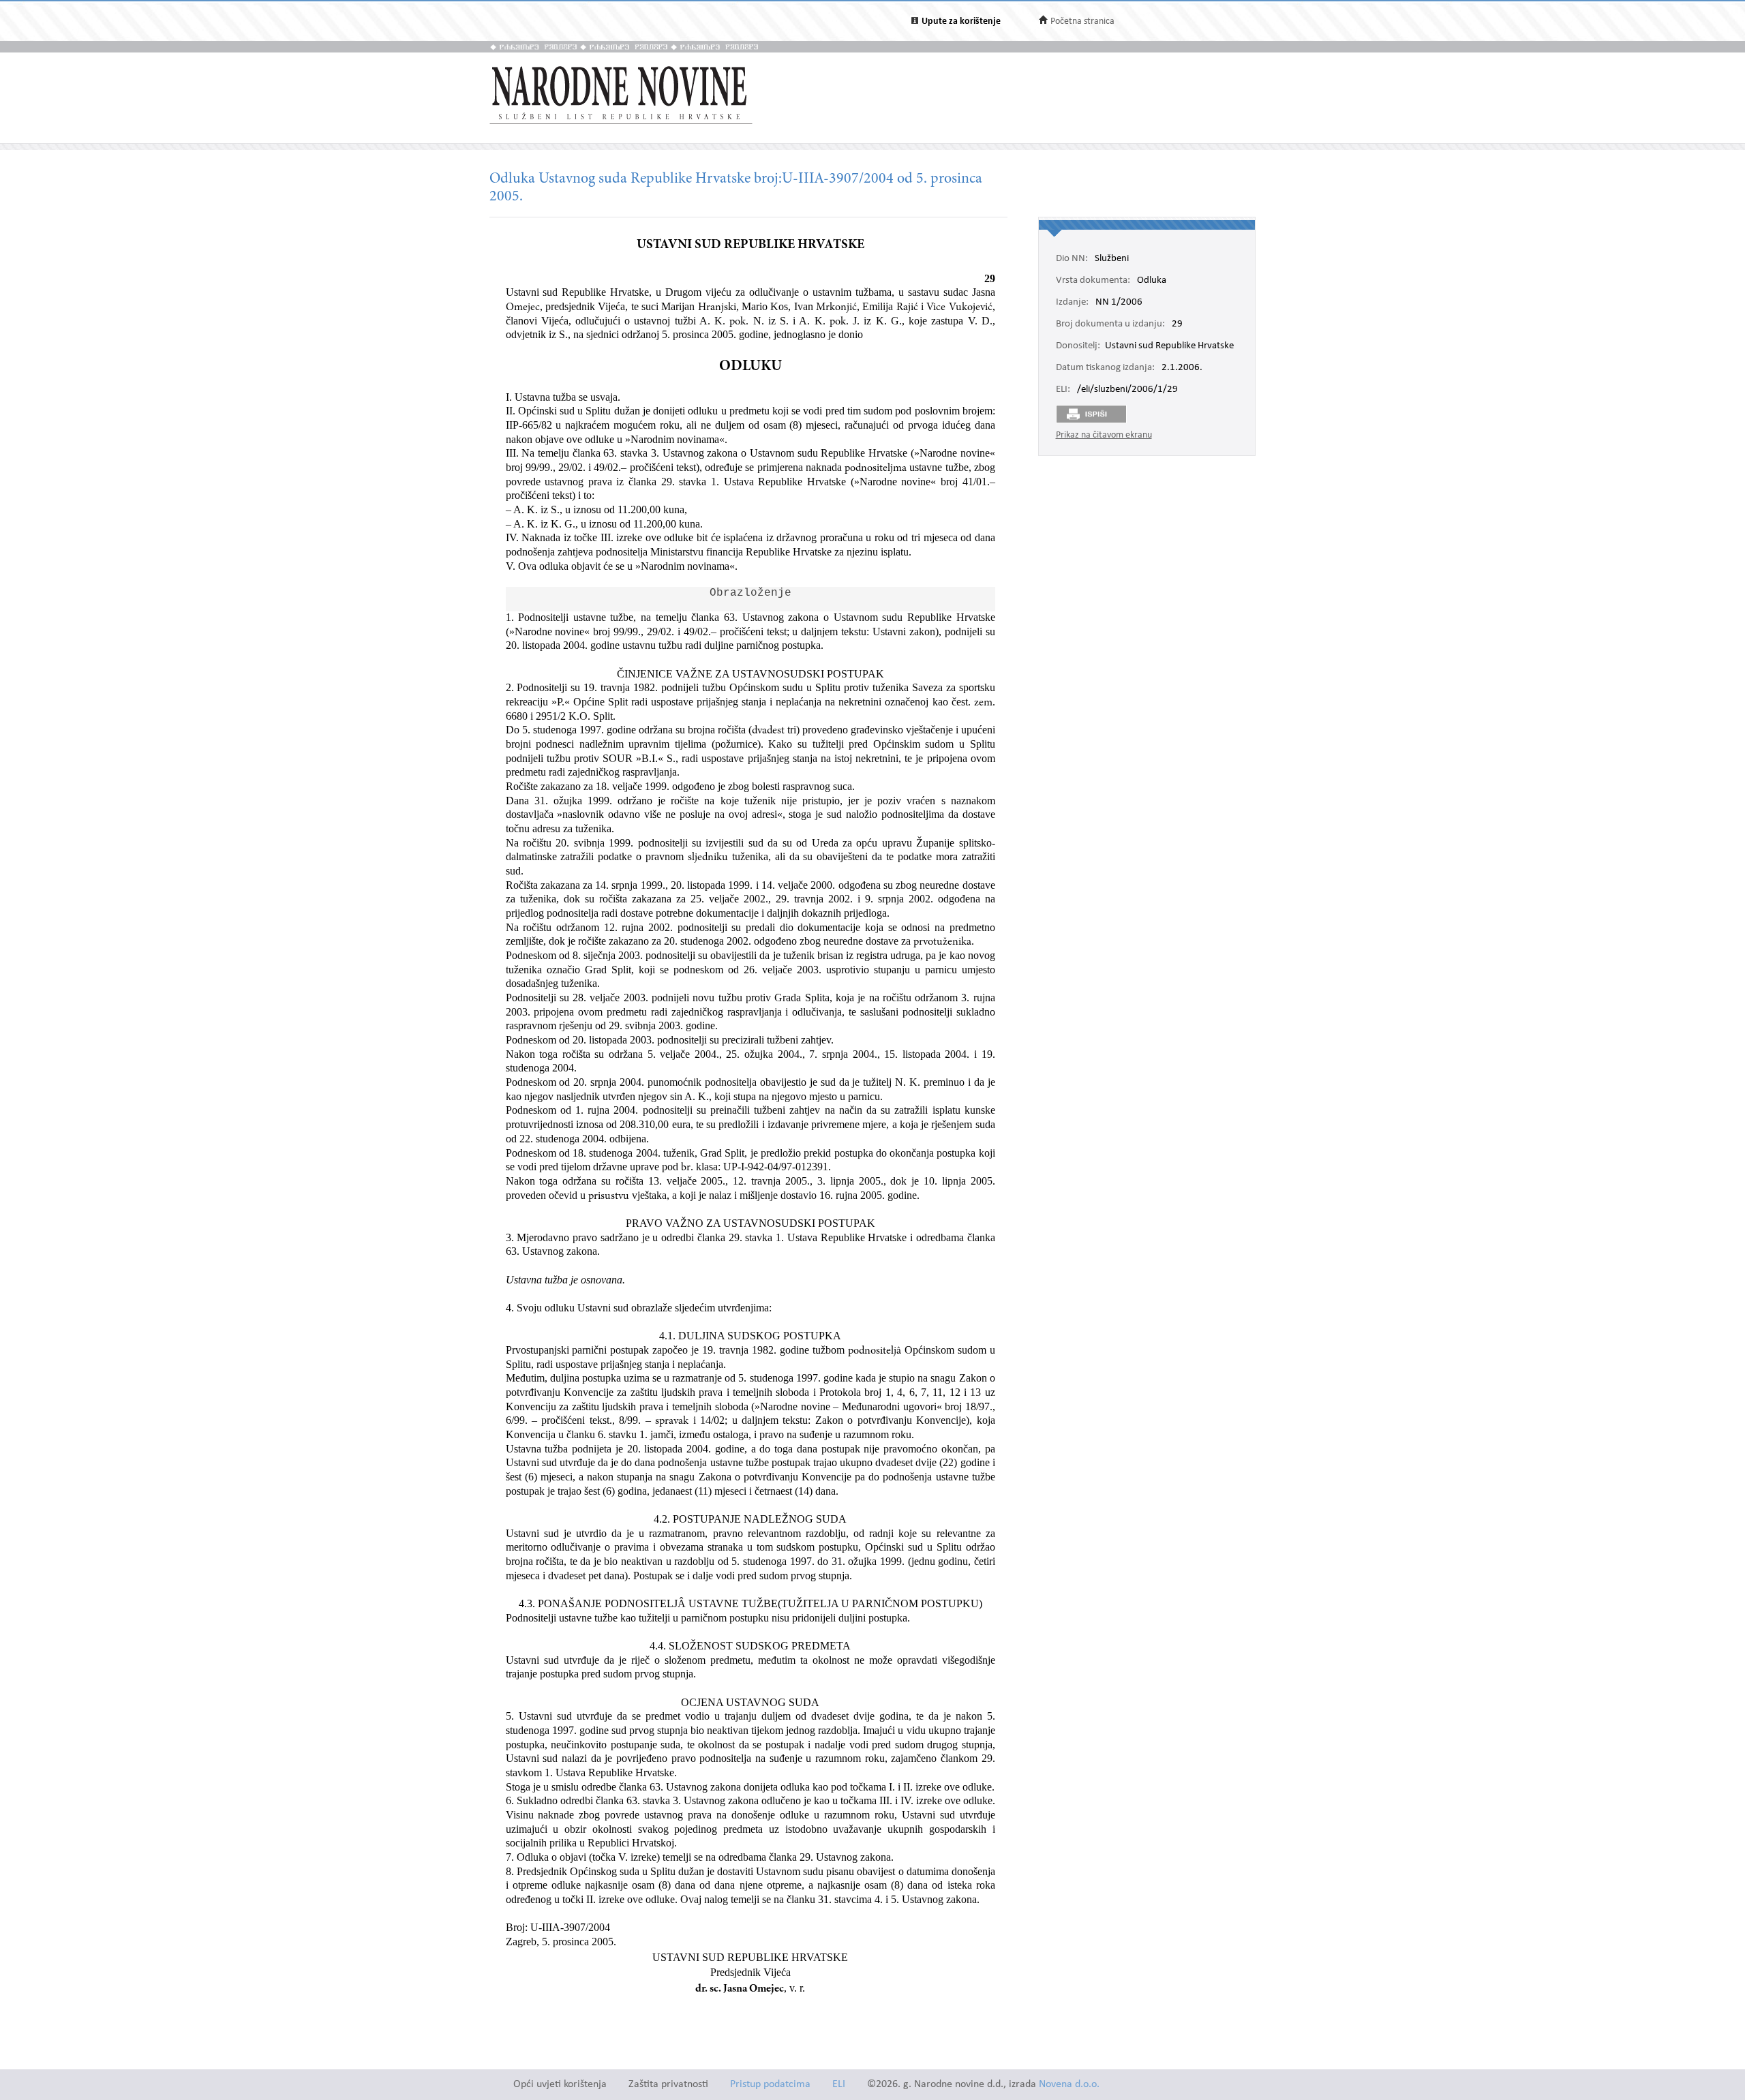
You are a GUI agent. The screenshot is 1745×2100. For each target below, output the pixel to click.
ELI (839, 2085)
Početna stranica (1082, 21)
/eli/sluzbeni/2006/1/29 (1127, 390)
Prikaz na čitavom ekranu (1104, 435)
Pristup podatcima (770, 2085)
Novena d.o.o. (1069, 2085)
